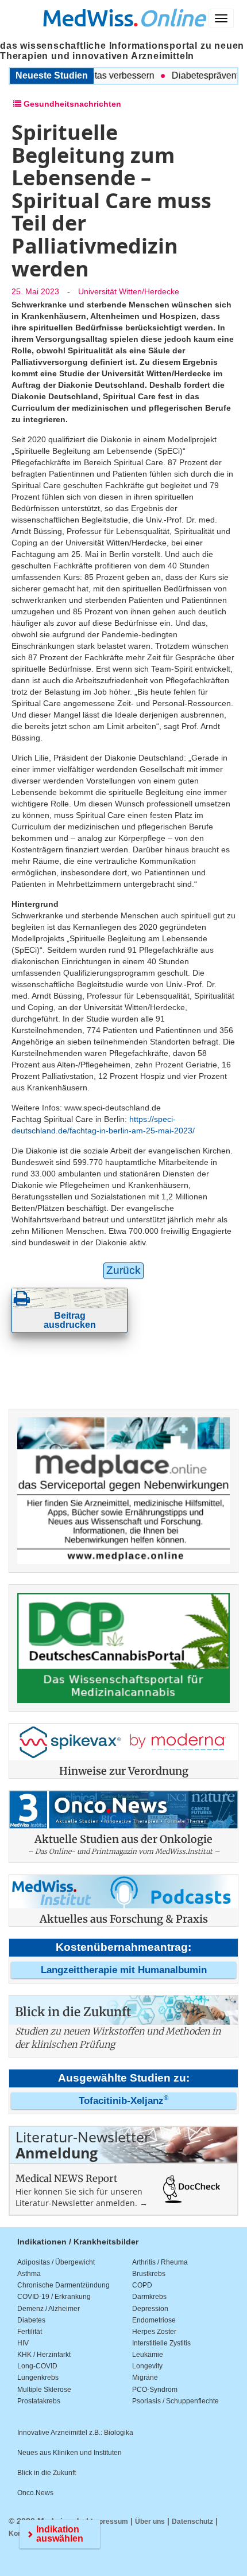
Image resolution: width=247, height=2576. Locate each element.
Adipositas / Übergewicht (56, 2262)
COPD (142, 2285)
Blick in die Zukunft (47, 2473)
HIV (23, 2343)
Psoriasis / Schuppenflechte (175, 2401)
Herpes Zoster (154, 2332)
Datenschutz (192, 2522)
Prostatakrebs (39, 2401)
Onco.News (35, 2493)
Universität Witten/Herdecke (129, 291)
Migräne (145, 2378)
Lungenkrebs (38, 2378)
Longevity (147, 2366)
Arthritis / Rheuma (160, 2262)
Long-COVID (37, 2366)
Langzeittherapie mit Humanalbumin (124, 1970)
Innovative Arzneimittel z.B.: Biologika (75, 2433)
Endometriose (154, 2320)
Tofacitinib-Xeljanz (123, 2101)
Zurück (123, 1270)
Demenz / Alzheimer (49, 2309)
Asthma (29, 2274)
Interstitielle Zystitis (161, 2343)
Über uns (150, 2522)
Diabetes (31, 2320)
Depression (150, 2309)
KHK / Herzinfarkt (44, 2355)
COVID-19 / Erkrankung (54, 2297)
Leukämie (148, 2355)
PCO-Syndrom (155, 2390)
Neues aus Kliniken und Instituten (70, 2453)
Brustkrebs (149, 2274)
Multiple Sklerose (44, 2390)
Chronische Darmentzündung (63, 2285)
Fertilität (30, 2332)
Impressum (109, 2522)
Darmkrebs (149, 2297)
